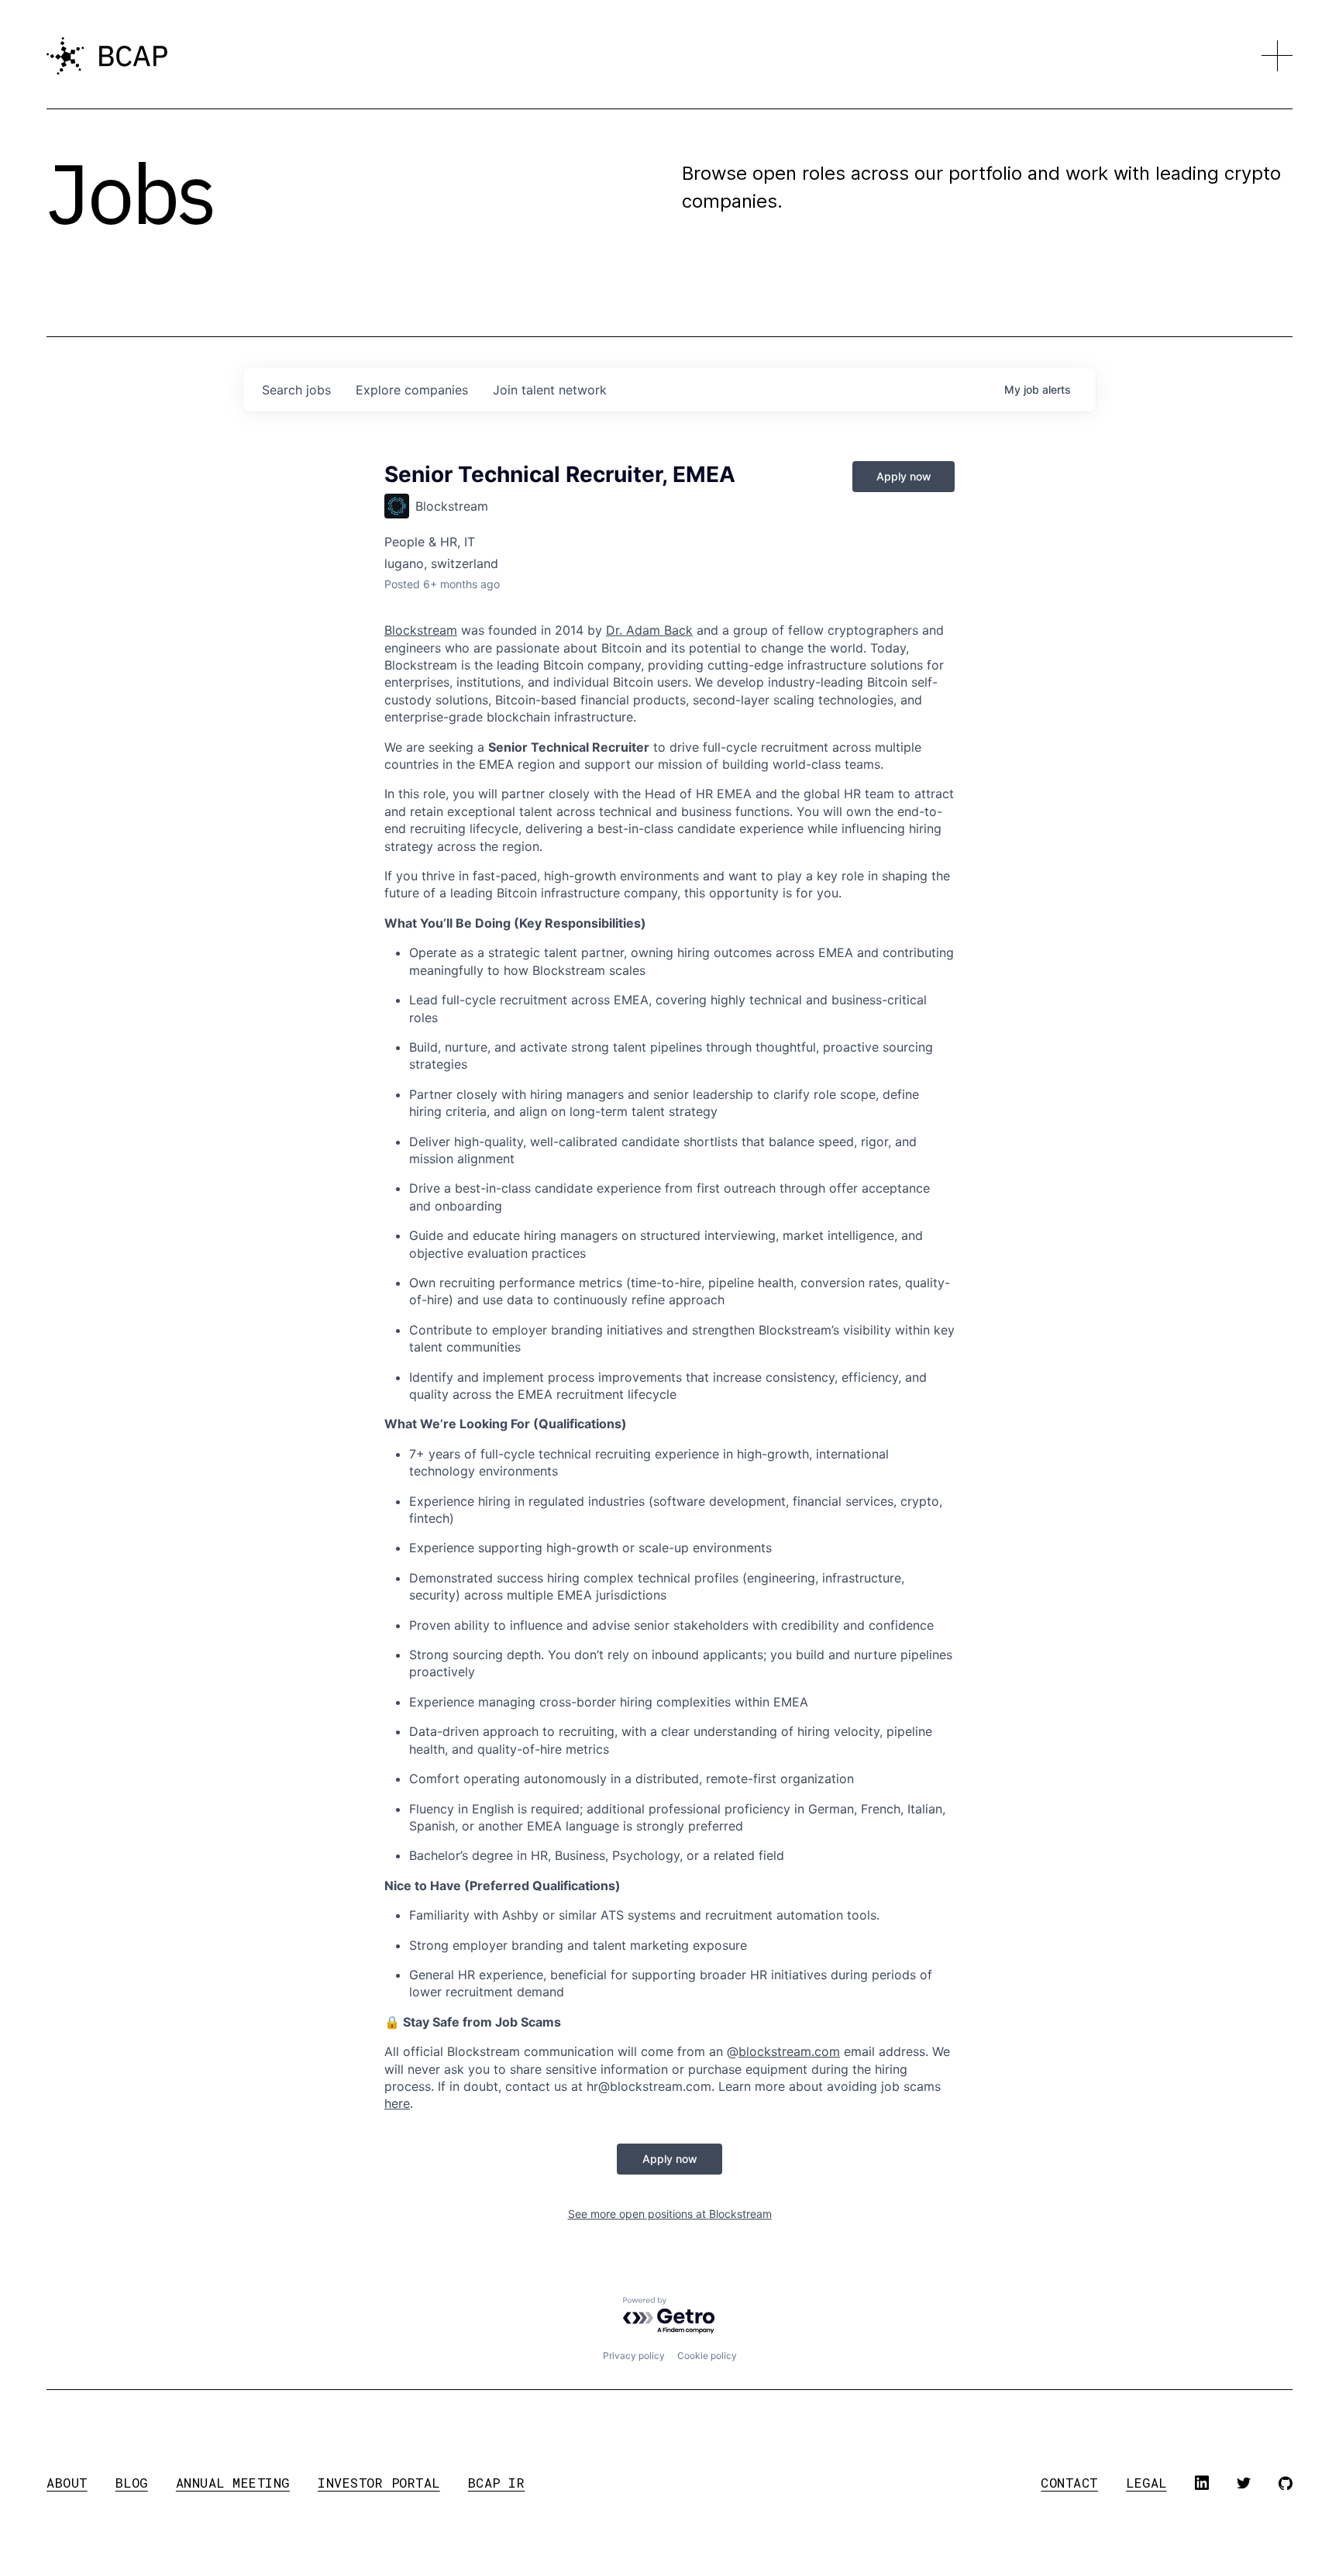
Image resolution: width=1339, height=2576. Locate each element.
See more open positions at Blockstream (670, 2214)
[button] (1277, 56)
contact (1069, 2483)
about (67, 2483)
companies (412, 390)
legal (1146, 2483)
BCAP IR (497, 2483)
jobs (296, 390)
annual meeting (233, 2483)
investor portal (379, 2483)
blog (132, 2483)
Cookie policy (707, 2356)
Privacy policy (634, 2356)
